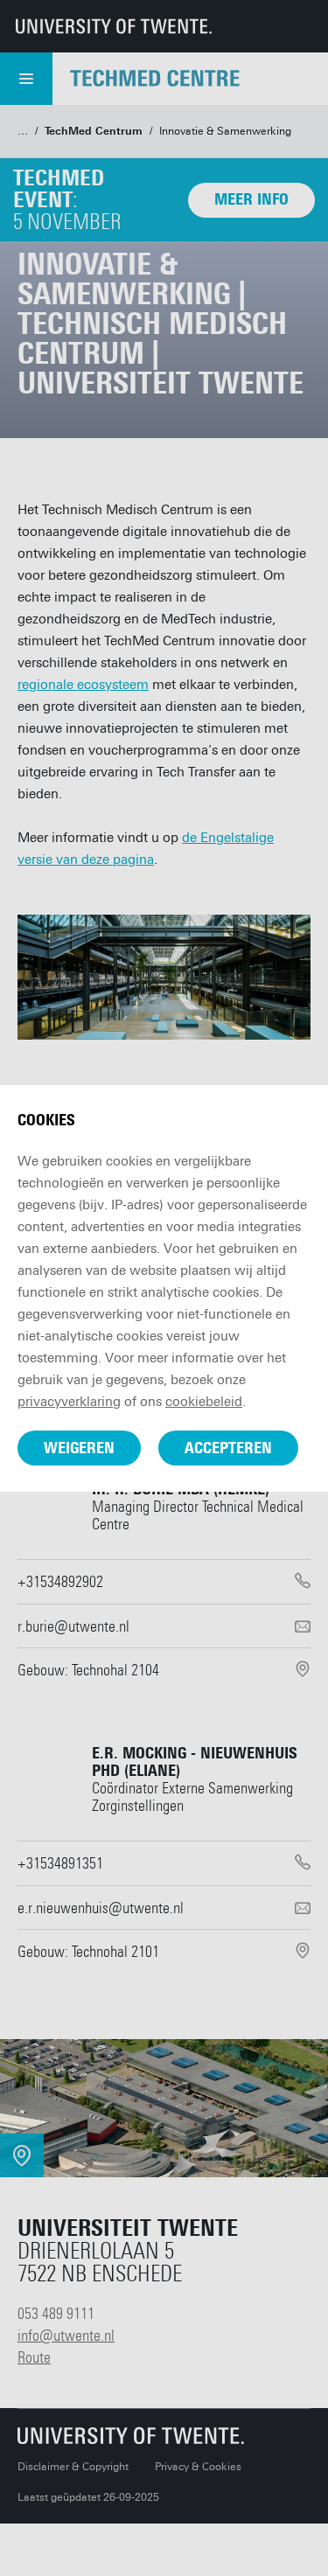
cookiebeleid (204, 1402)
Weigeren (79, 1448)
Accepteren (228, 1448)
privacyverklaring (69, 1402)
